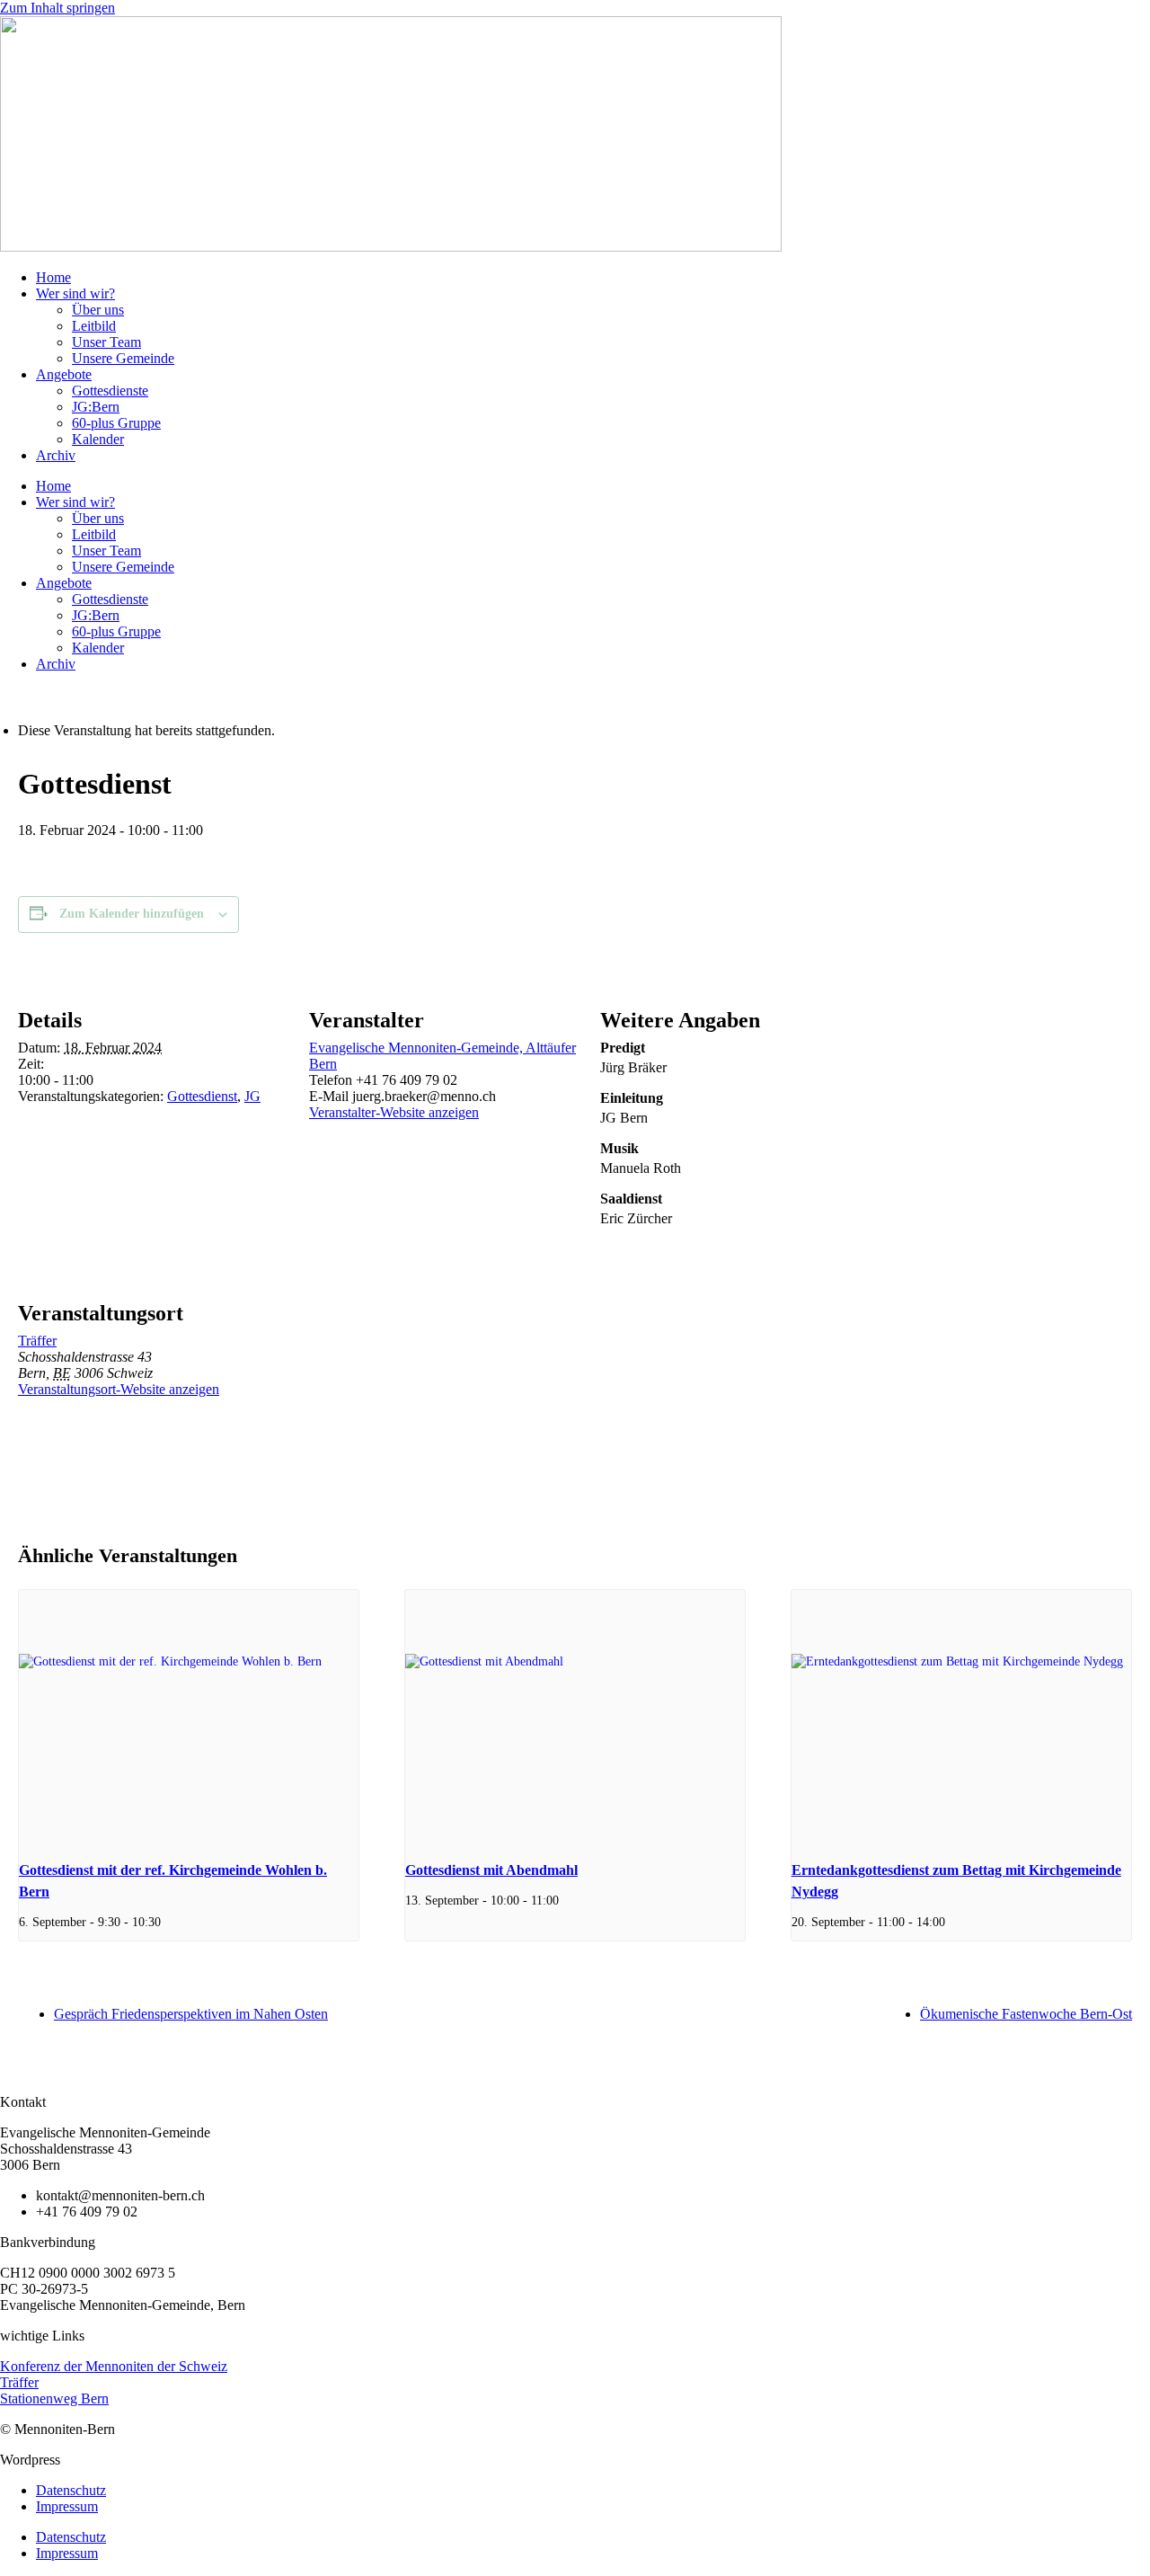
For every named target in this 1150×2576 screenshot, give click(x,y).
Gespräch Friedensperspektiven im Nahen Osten (191, 2014)
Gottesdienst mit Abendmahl (491, 1870)
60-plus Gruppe (116, 423)
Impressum (67, 2506)
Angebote (64, 374)
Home (53, 277)
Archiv (56, 455)
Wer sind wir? (75, 293)
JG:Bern (96, 407)
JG (252, 1096)
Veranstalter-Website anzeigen (394, 1112)
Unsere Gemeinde (123, 358)
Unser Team (106, 342)
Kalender (98, 439)
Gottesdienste (110, 391)
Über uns (98, 310)
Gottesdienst (202, 1096)
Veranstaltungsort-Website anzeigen (119, 1389)
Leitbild (94, 326)
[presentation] (189, 1718)
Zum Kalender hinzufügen (132, 914)
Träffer (37, 1341)
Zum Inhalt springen (57, 8)
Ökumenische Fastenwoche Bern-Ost (1026, 2014)
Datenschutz (71, 2490)
